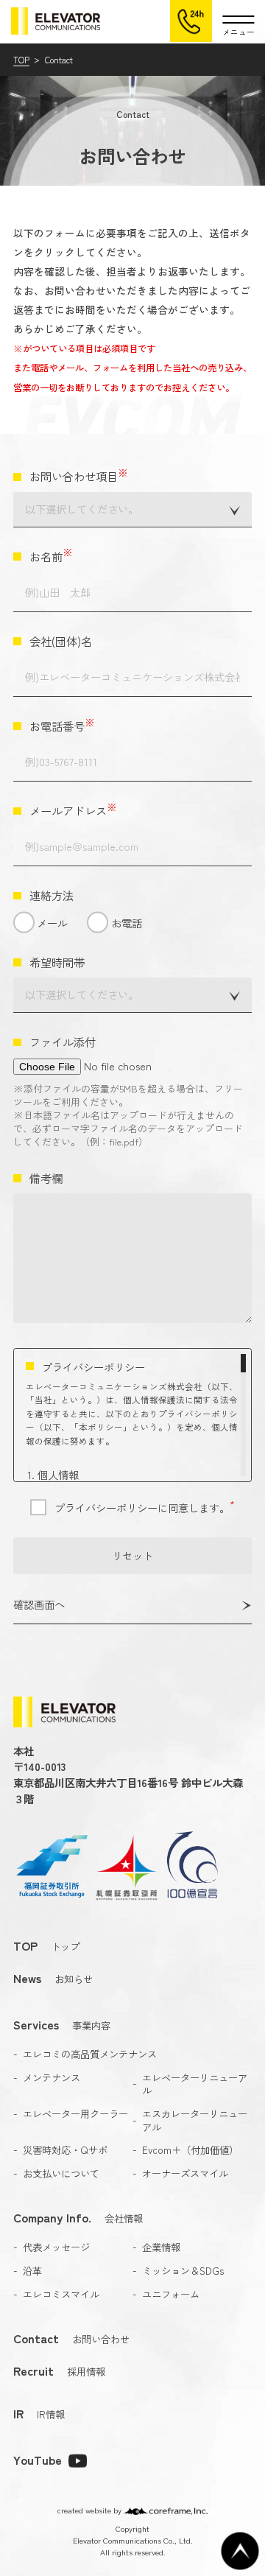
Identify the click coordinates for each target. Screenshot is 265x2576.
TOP (21, 60)
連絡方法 (52, 895)
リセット (132, 1555)
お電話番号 (62, 726)
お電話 (126, 923)
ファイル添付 (63, 1042)
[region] (132, 1415)
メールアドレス (73, 811)
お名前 (51, 557)
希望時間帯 (57, 962)
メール (52, 923)
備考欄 (46, 1178)
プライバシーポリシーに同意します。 (144, 1508)
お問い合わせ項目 (79, 476)
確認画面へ (39, 1604)
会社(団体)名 (61, 641)
